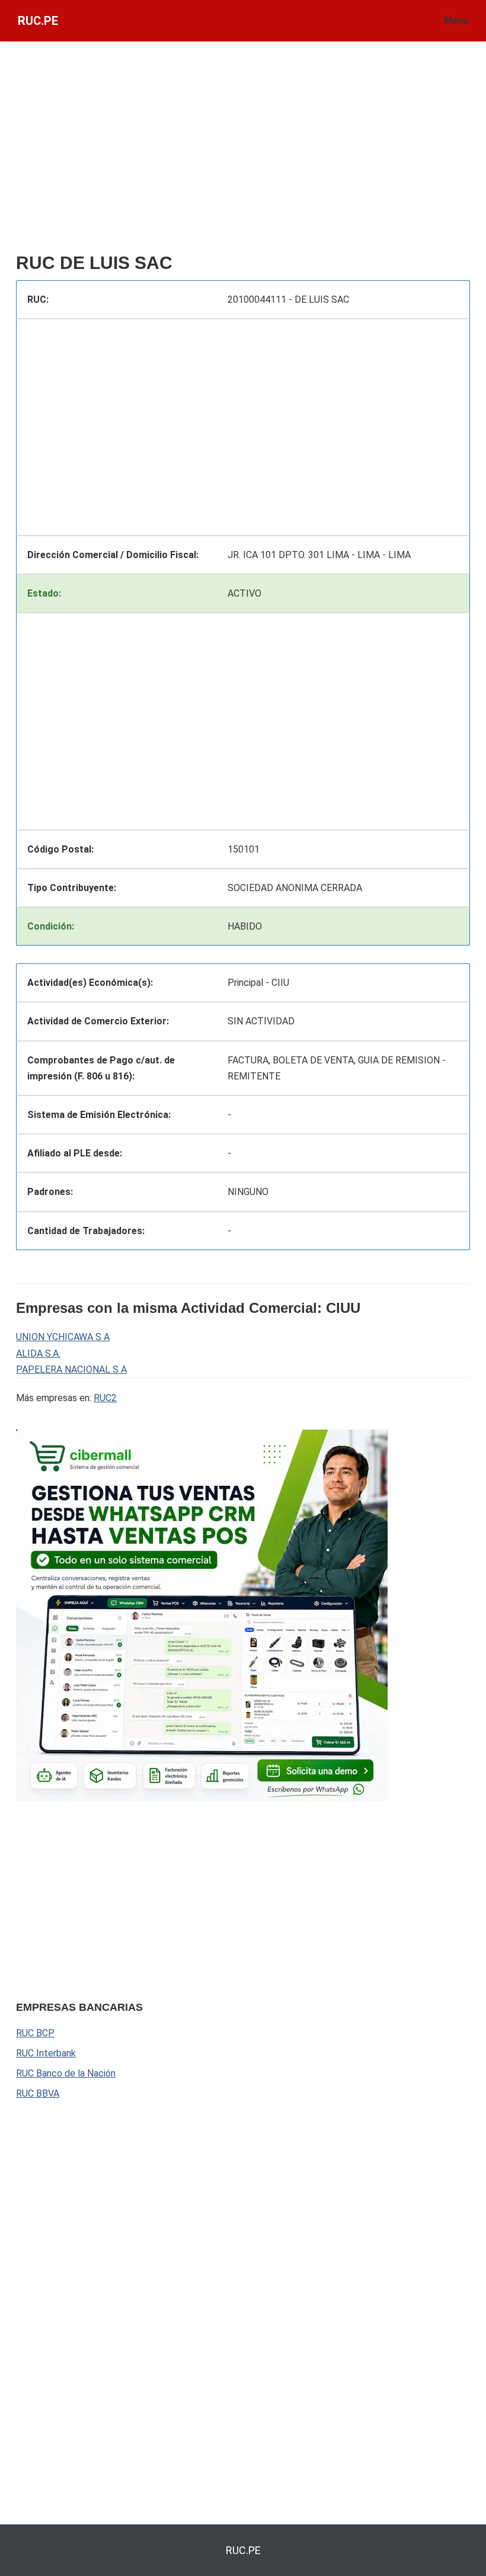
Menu (456, 20)
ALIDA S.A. (38, 1353)
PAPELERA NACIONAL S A (71, 1369)
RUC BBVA (38, 2093)
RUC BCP (35, 2033)
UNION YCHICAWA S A (63, 1337)
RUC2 (105, 1398)
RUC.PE (38, 21)
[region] (243, 152)
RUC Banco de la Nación (66, 2073)
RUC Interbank (46, 2053)
